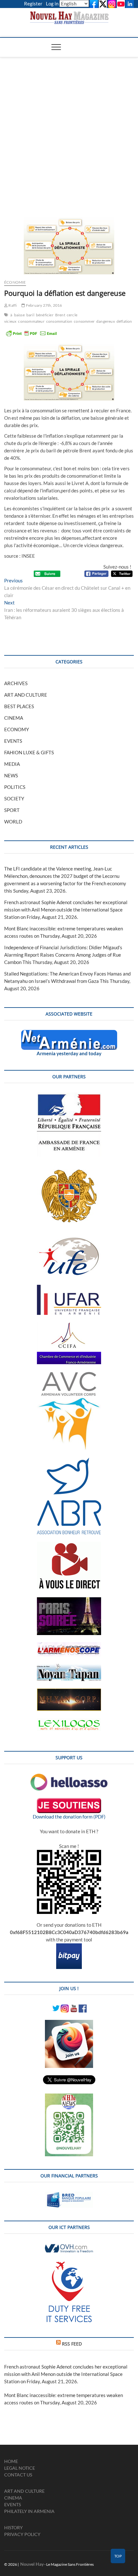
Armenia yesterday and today (69, 1053)
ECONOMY (17, 729)
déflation (124, 321)
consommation (59, 321)
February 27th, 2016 (44, 305)
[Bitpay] (69, 1947)
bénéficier (45, 315)
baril (30, 315)
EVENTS (13, 741)
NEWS (11, 775)
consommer (84, 321)
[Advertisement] (69, 129)
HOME (11, 2461)
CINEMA (14, 718)
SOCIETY (14, 798)
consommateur (31, 321)
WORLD (13, 822)
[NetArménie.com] (69, 1033)
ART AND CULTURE (26, 695)
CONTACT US (18, 2475)
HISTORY (13, 2527)
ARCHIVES (16, 683)
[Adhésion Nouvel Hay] (69, 1777)
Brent (60, 315)
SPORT (12, 810)
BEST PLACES (19, 706)
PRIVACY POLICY (22, 2534)
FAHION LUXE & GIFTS (29, 752)
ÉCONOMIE (15, 282)
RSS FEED (72, 2344)
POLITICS (15, 787)
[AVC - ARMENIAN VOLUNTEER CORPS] (69, 1375)
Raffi (12, 305)
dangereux (106, 321)
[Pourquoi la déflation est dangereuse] (69, 246)
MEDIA (12, 764)
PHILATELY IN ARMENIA (29, 2511)
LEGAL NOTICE (20, 2468)
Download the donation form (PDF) (69, 1817)
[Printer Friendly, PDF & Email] (31, 333)
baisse (19, 315)
